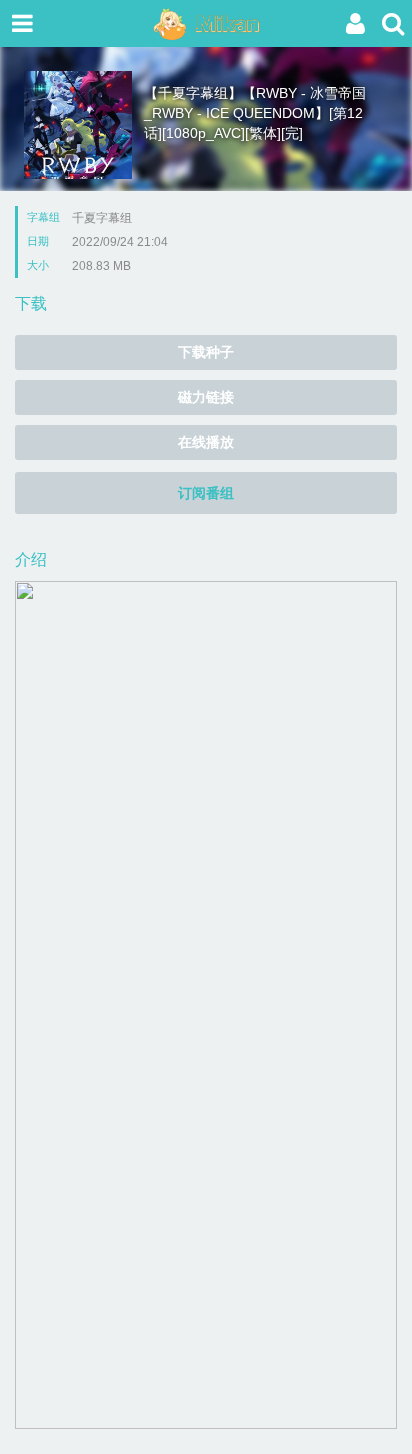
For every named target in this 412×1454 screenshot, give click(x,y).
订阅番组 (206, 493)
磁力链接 (206, 397)
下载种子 (206, 352)
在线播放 (206, 442)
